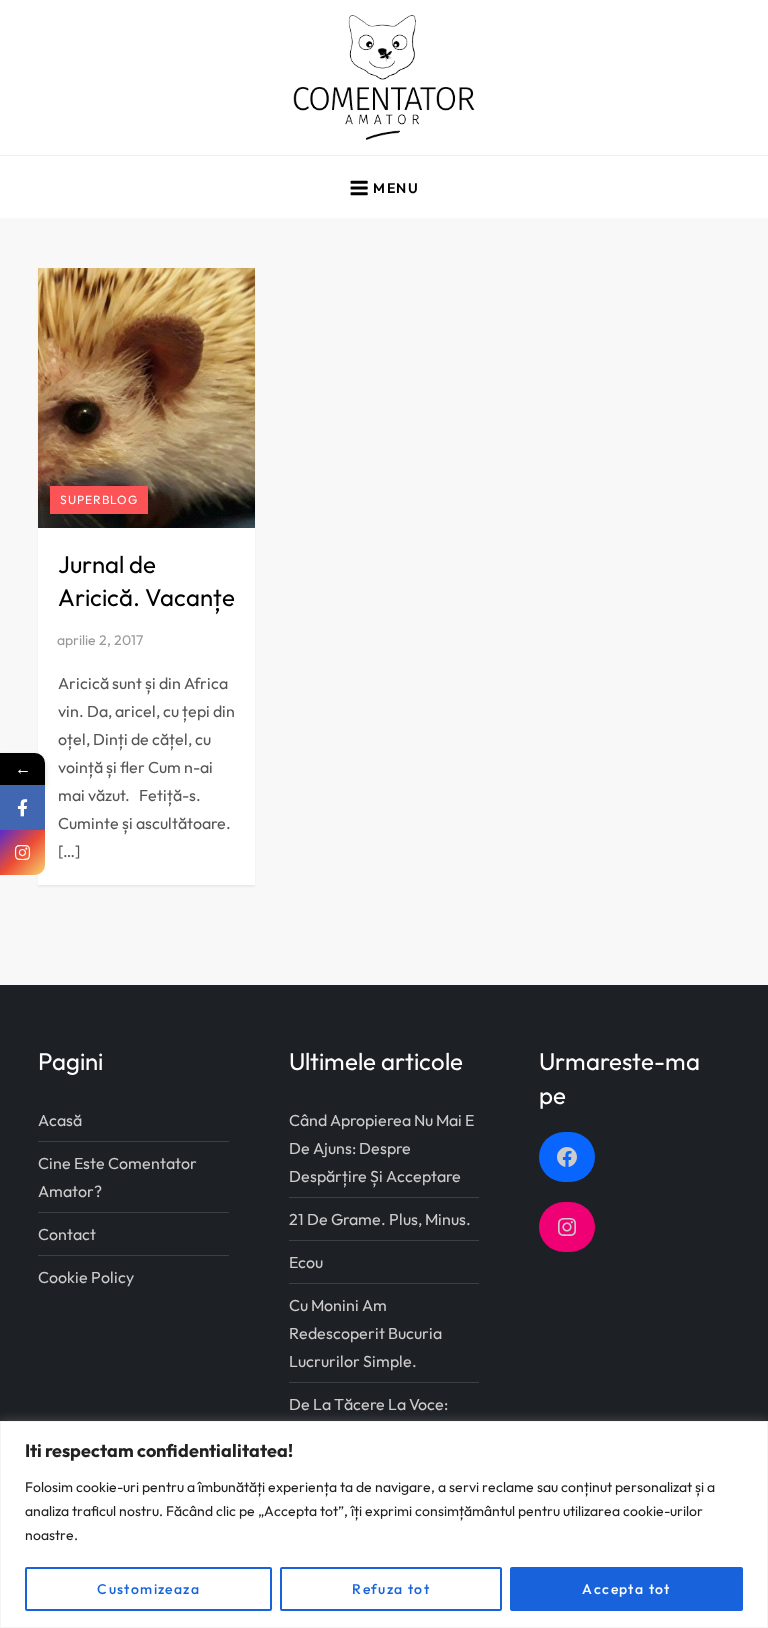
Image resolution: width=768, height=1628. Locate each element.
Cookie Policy (86, 1277)
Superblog (99, 499)
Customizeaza (148, 1589)
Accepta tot (626, 1589)
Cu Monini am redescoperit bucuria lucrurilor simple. (365, 1333)
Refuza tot (391, 1589)
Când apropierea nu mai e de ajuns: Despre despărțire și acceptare (381, 1148)
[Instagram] (22, 852)
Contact (67, 1234)
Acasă (60, 1120)
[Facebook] (22, 807)
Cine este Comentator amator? (117, 1177)
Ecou (306, 1262)
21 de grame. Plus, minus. (380, 1219)
